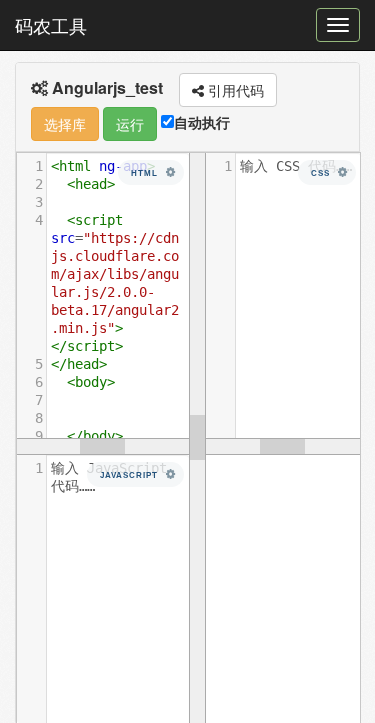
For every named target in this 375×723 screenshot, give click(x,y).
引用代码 (234, 90)
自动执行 (202, 122)
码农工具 (51, 25)
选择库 (65, 124)
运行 (130, 124)
